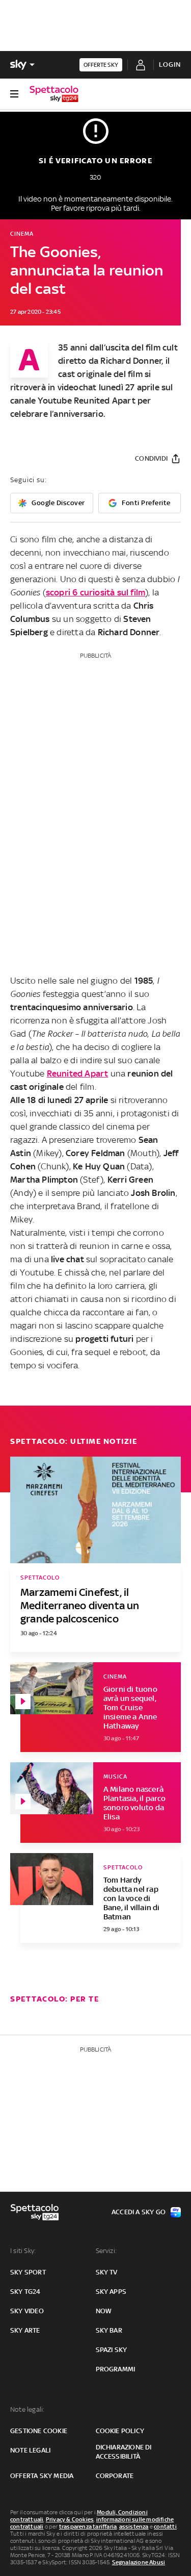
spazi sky (112, 2350)
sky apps (111, 2292)
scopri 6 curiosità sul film (95, 592)
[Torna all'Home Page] (54, 94)
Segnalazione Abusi (139, 2562)
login (170, 65)
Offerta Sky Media (42, 2476)
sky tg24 (25, 2292)
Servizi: (106, 2251)
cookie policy (120, 2431)
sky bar (109, 2330)
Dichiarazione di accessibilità (124, 2452)
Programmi (116, 2369)
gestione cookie (39, 2431)
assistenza (134, 2527)
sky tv (107, 2272)
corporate (115, 2476)
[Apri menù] (14, 94)
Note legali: (27, 2409)
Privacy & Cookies (70, 2519)
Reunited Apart (78, 1073)
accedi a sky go (139, 2212)
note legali (30, 2450)
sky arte (25, 2330)
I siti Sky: (23, 2251)
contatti (165, 2527)
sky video (27, 2311)
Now (104, 2311)
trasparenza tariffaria (88, 2527)
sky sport (28, 2272)
